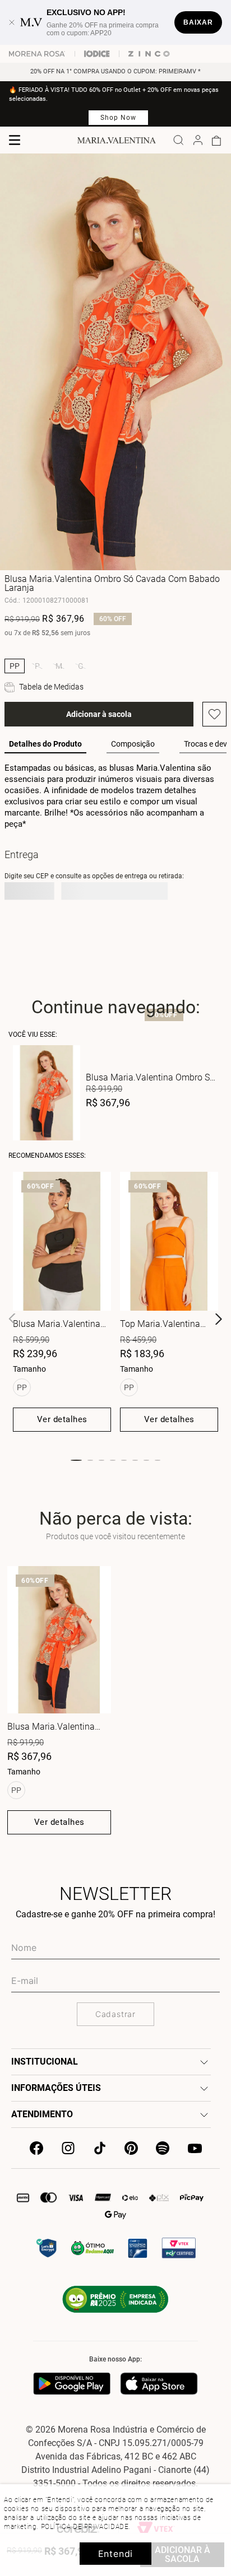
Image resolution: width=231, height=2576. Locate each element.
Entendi (116, 2554)
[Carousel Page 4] (113, 1460)
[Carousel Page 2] (90, 1460)
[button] (15, 666)
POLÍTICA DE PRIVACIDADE (85, 2527)
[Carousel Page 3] (101, 1460)
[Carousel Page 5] (124, 1460)
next (219, 1319)
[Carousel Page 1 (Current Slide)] (76, 1460)
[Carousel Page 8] (158, 1460)
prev (12, 1319)
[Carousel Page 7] (146, 1460)
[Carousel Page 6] (135, 1460)
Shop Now (118, 118)
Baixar (198, 22)
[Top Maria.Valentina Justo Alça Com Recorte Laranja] (169, 1242)
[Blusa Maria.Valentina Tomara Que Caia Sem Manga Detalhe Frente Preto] (62, 1242)
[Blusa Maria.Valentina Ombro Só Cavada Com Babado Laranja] (59, 1640)
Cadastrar (115, 2014)
